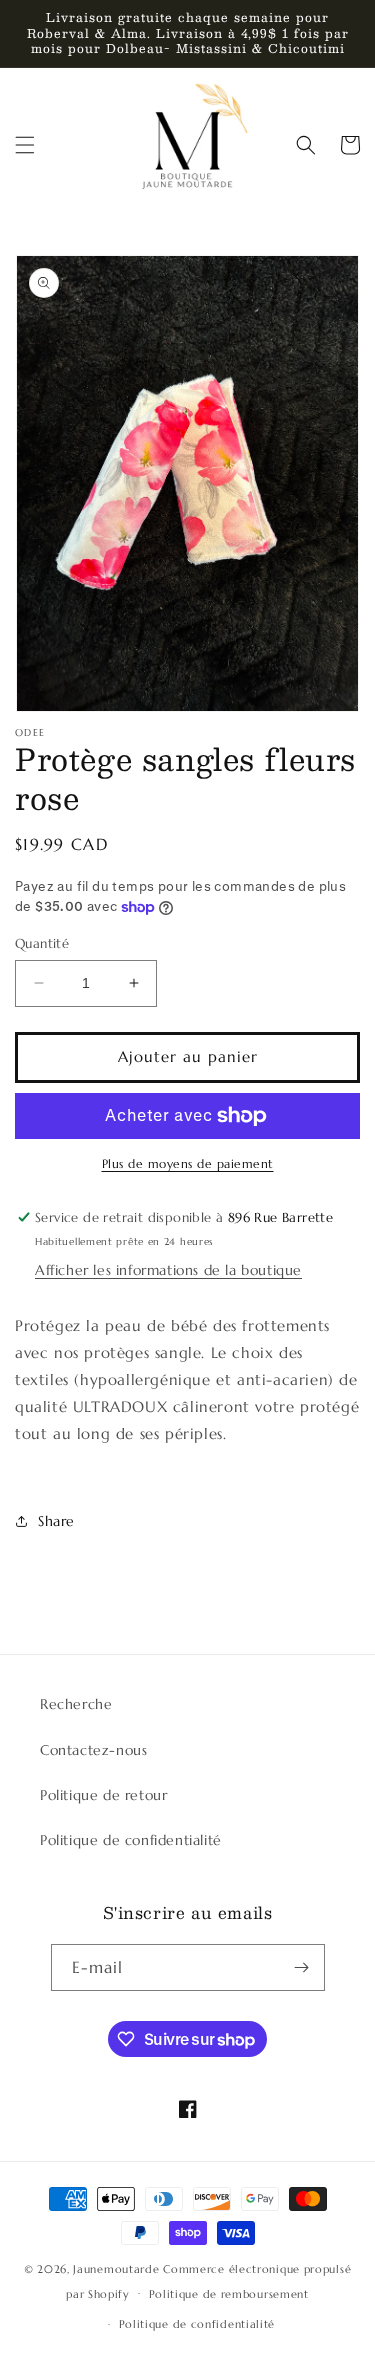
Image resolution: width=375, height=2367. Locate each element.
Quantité (42, 943)
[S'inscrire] (302, 1967)
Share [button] (56, 1521)
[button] (25, 145)
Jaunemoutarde (116, 2269)
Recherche (76, 1704)
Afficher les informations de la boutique (168, 1270)
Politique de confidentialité (131, 1840)
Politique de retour (103, 1795)
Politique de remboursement (229, 2294)
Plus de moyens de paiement (188, 1163)
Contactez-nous (93, 1750)
